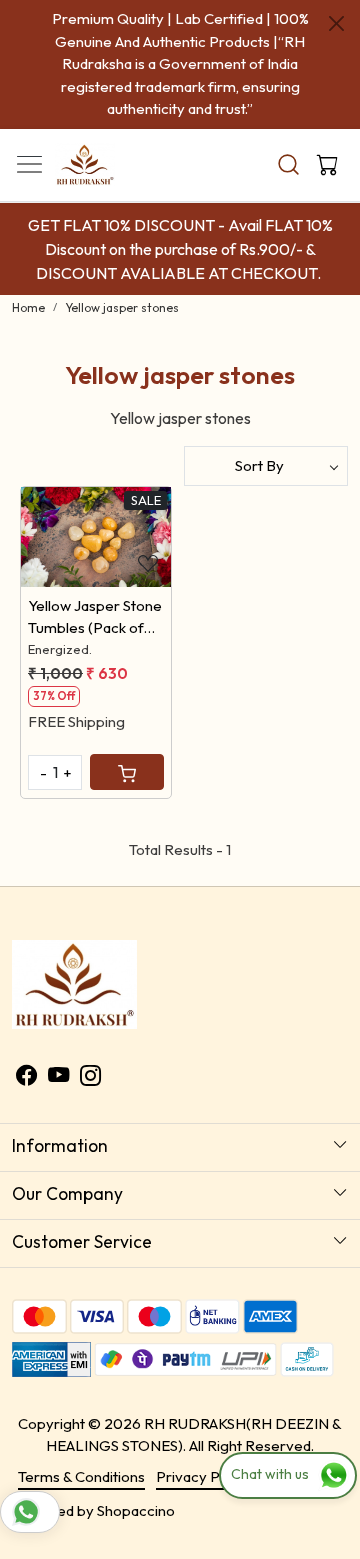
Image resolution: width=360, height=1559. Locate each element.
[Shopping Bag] (323, 165)
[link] (288, 164)
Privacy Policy (203, 1476)
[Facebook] (26, 1077)
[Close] (336, 23)
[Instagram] (90, 1077)
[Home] (111, 170)
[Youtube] (58, 1077)
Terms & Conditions (81, 1476)
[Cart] (127, 772)
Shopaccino (136, 1510)
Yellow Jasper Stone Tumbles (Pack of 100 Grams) (95, 618)
